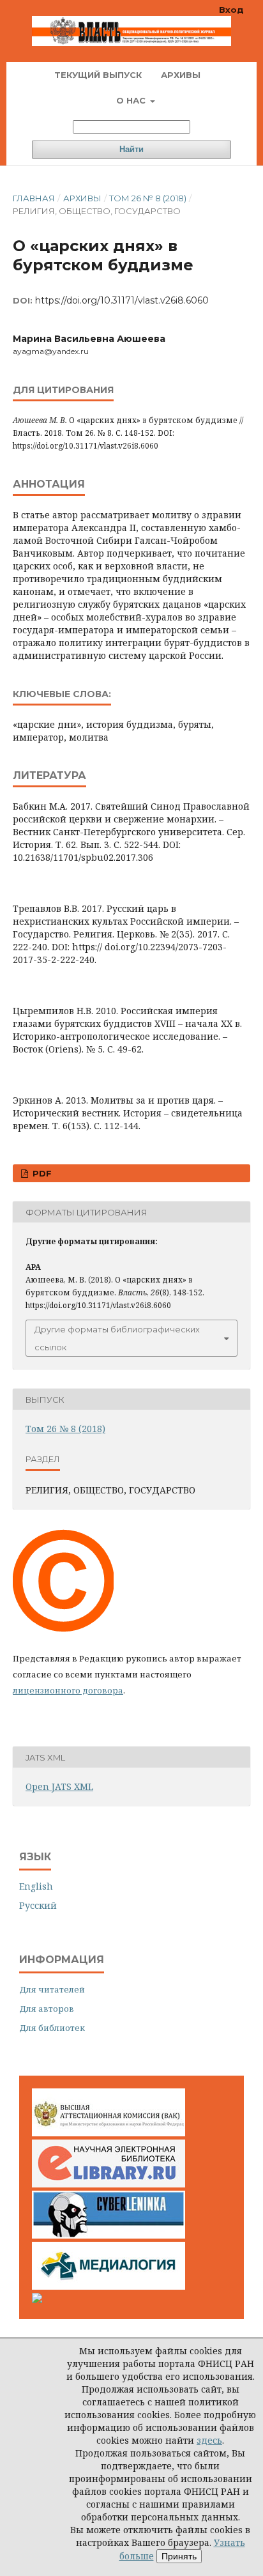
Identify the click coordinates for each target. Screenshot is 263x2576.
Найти (131, 149)
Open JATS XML (59, 1786)
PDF (41, 1173)
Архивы (181, 75)
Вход (231, 10)
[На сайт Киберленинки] (109, 2235)
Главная (34, 198)
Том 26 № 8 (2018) (148, 198)
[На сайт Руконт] (37, 2300)
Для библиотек (52, 2028)
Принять (179, 2556)
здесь (209, 2440)
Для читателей (52, 1989)
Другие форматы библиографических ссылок (117, 1338)
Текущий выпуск (98, 75)
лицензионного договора (68, 1690)
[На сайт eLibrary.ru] (109, 2184)
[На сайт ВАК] (109, 2133)
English (36, 1886)
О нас (132, 100)
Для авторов (47, 2009)
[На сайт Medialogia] (109, 2286)
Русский (38, 1905)
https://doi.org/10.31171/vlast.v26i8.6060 (122, 300)
